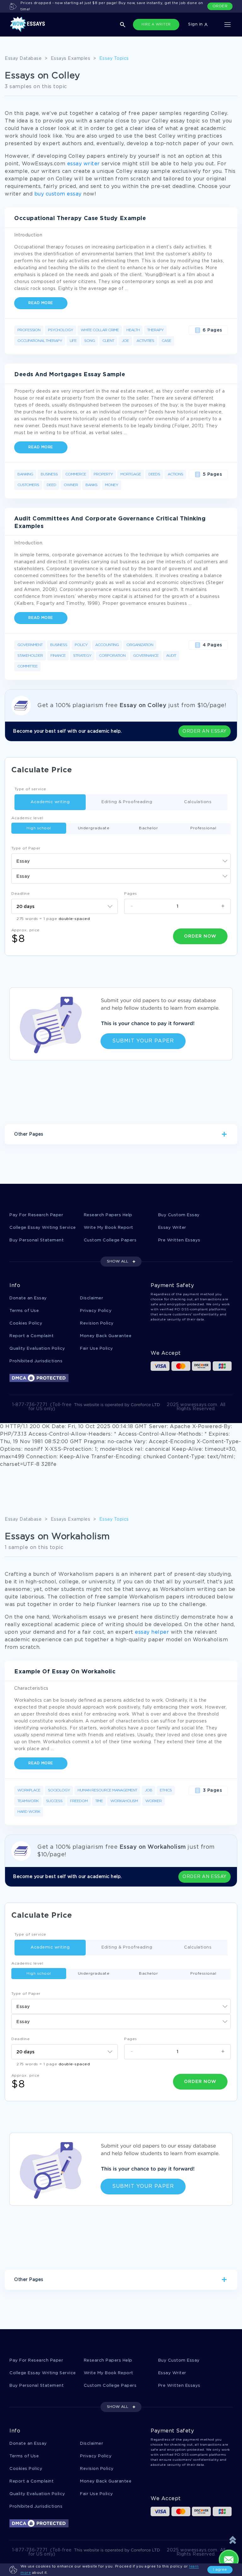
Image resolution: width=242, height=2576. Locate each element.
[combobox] (121, 861)
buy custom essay (58, 194)
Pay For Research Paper (36, 1215)
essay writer (84, 164)
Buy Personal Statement (37, 1240)
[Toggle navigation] (228, 25)
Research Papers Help (108, 1215)
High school (39, 828)
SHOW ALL (118, 1261)
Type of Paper (26, 848)
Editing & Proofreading (127, 802)
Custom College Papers (110, 1240)
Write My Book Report (109, 1228)
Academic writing (50, 802)
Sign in (196, 24)
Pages (131, 894)
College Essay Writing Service (43, 1228)
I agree (220, 2570)
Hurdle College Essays (42, 1156)
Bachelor (148, 828)
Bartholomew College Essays (170, 1156)
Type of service (30, 789)
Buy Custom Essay (179, 1215)
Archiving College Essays (102, 1156)
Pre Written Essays (179, 1240)
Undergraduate (94, 828)
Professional (203, 828)
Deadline (20, 894)
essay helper (152, 1632)
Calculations (198, 802)
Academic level (27, 818)
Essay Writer (172, 1228)
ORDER (220, 6)
